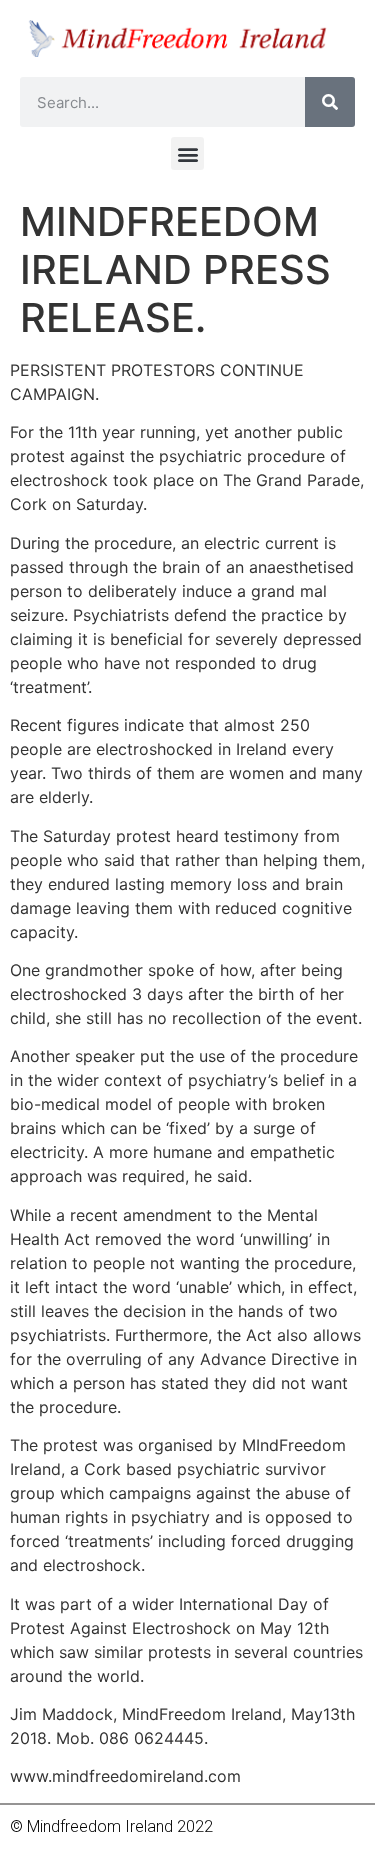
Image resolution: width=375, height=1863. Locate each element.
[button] (187, 153)
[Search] (330, 102)
